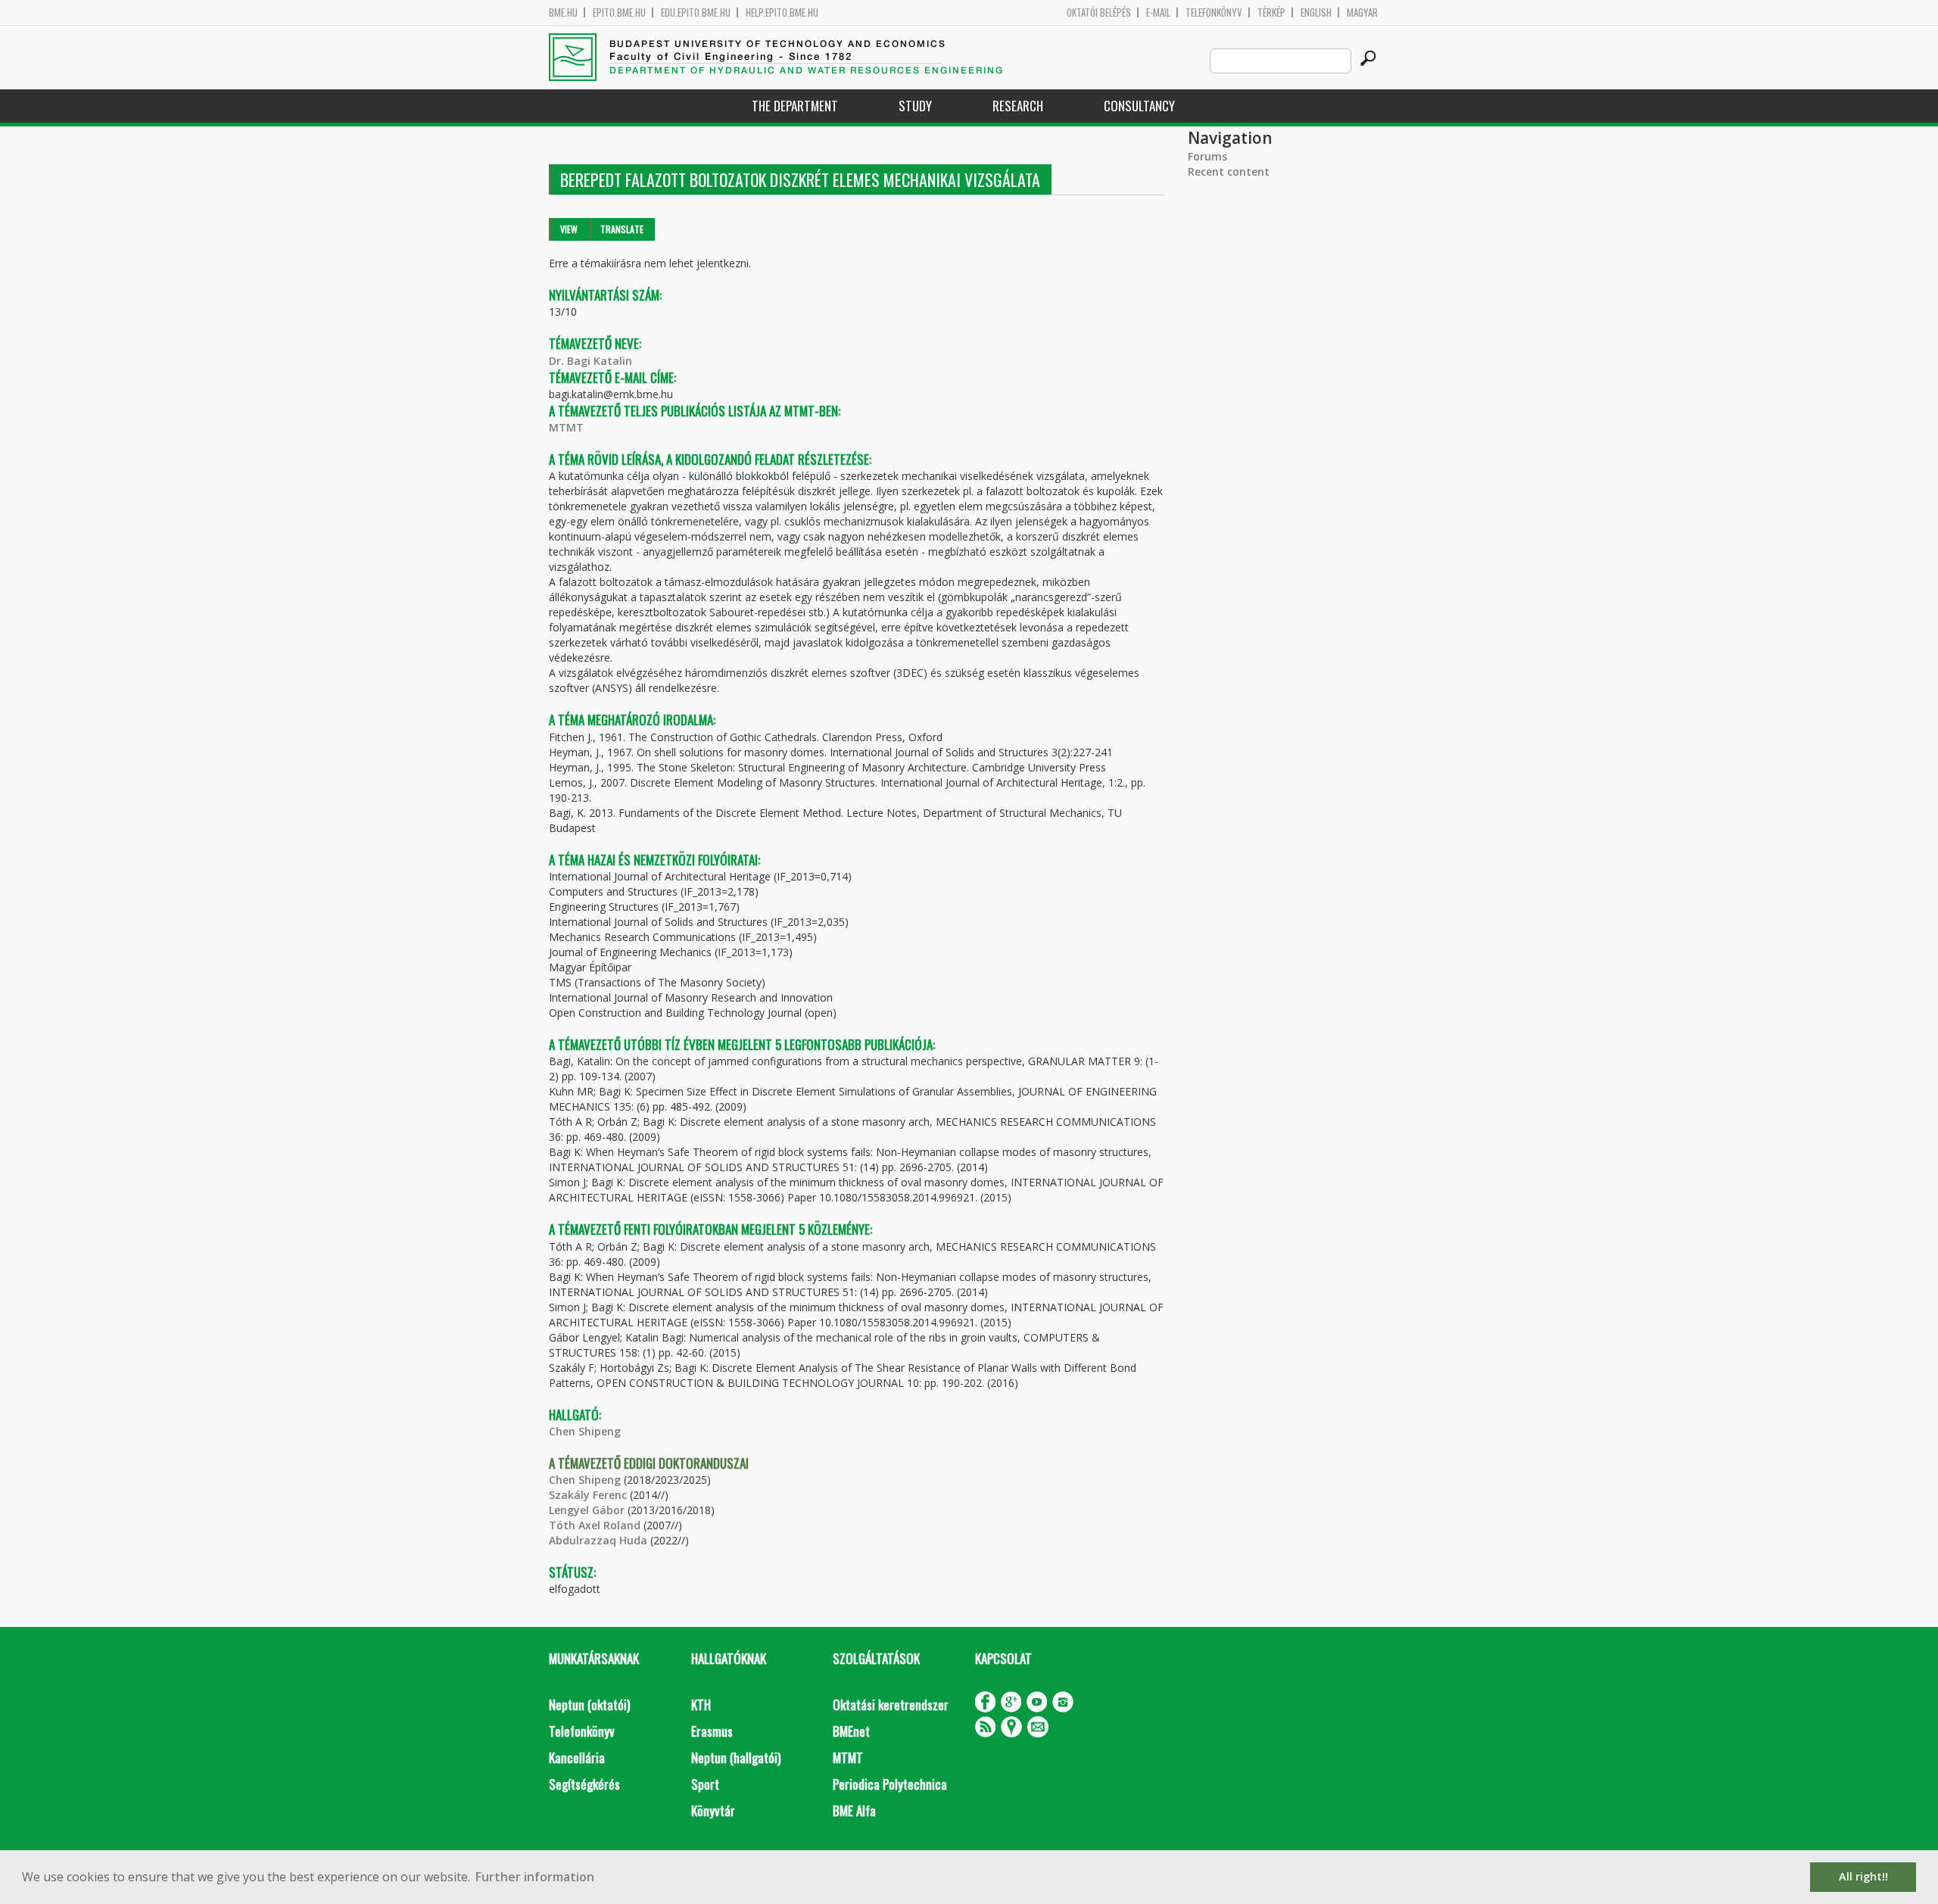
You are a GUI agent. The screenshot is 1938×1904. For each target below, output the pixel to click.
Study (915, 106)
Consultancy (1139, 106)
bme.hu (563, 12)
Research (1018, 106)
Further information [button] (535, 1877)
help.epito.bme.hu (782, 12)
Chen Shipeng (585, 1431)
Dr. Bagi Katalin (590, 361)
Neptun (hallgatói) (736, 1758)
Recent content (1229, 171)
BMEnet (851, 1731)
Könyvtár (713, 1811)
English (1316, 12)
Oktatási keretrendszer (891, 1705)
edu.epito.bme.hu (696, 12)
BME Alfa (854, 1811)
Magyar (1362, 12)
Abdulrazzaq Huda (598, 1540)
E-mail (1158, 12)
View (569, 229)
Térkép (1271, 12)
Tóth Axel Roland (595, 1525)
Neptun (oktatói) (589, 1705)
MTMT (566, 427)
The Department (795, 106)
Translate (622, 229)
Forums (1207, 156)
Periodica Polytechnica (890, 1784)
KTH (701, 1705)
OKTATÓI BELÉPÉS (1099, 12)
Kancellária (577, 1758)
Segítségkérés (584, 1784)
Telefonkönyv (1214, 12)
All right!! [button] (1863, 1876)
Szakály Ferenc (588, 1495)
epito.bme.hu (619, 12)
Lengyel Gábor (587, 1510)
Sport (705, 1784)
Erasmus (712, 1731)
